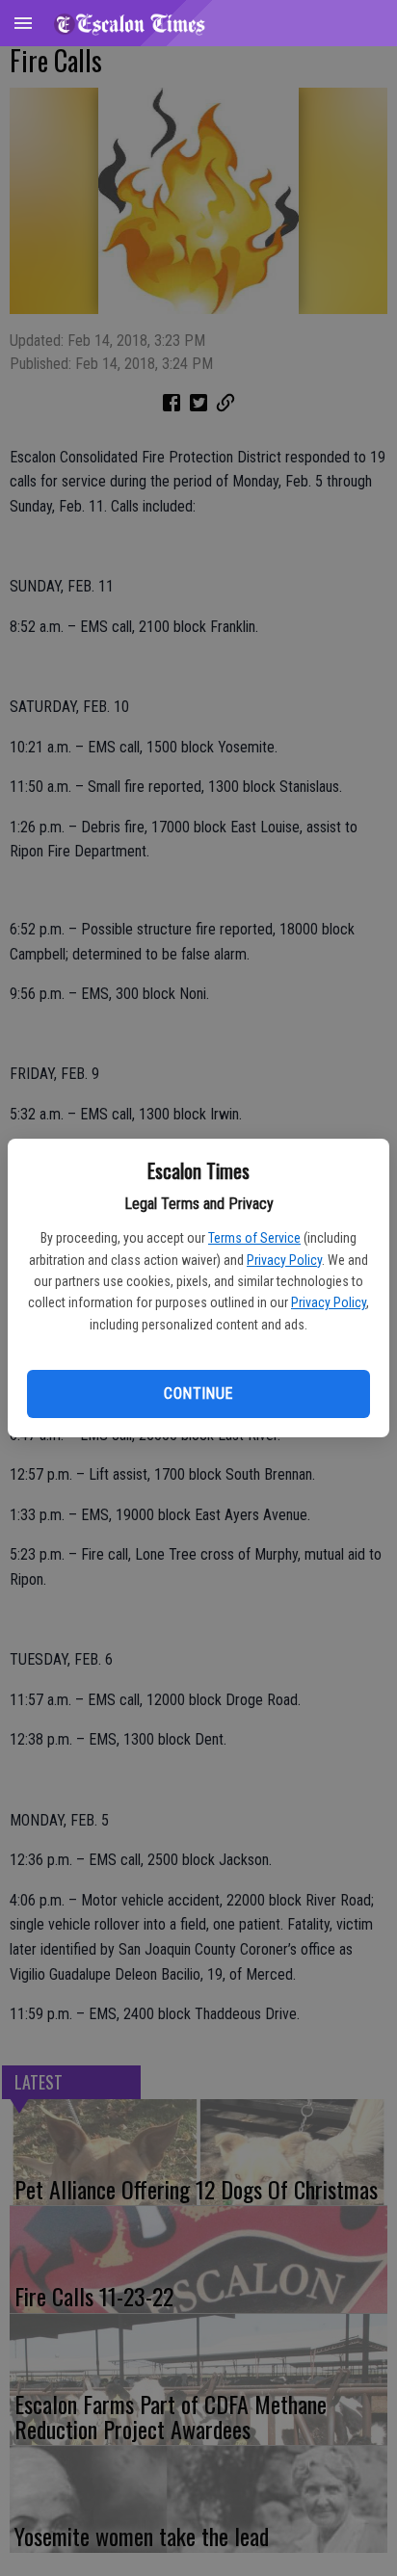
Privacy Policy (284, 1260)
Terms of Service (254, 1238)
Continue (198, 1393)
